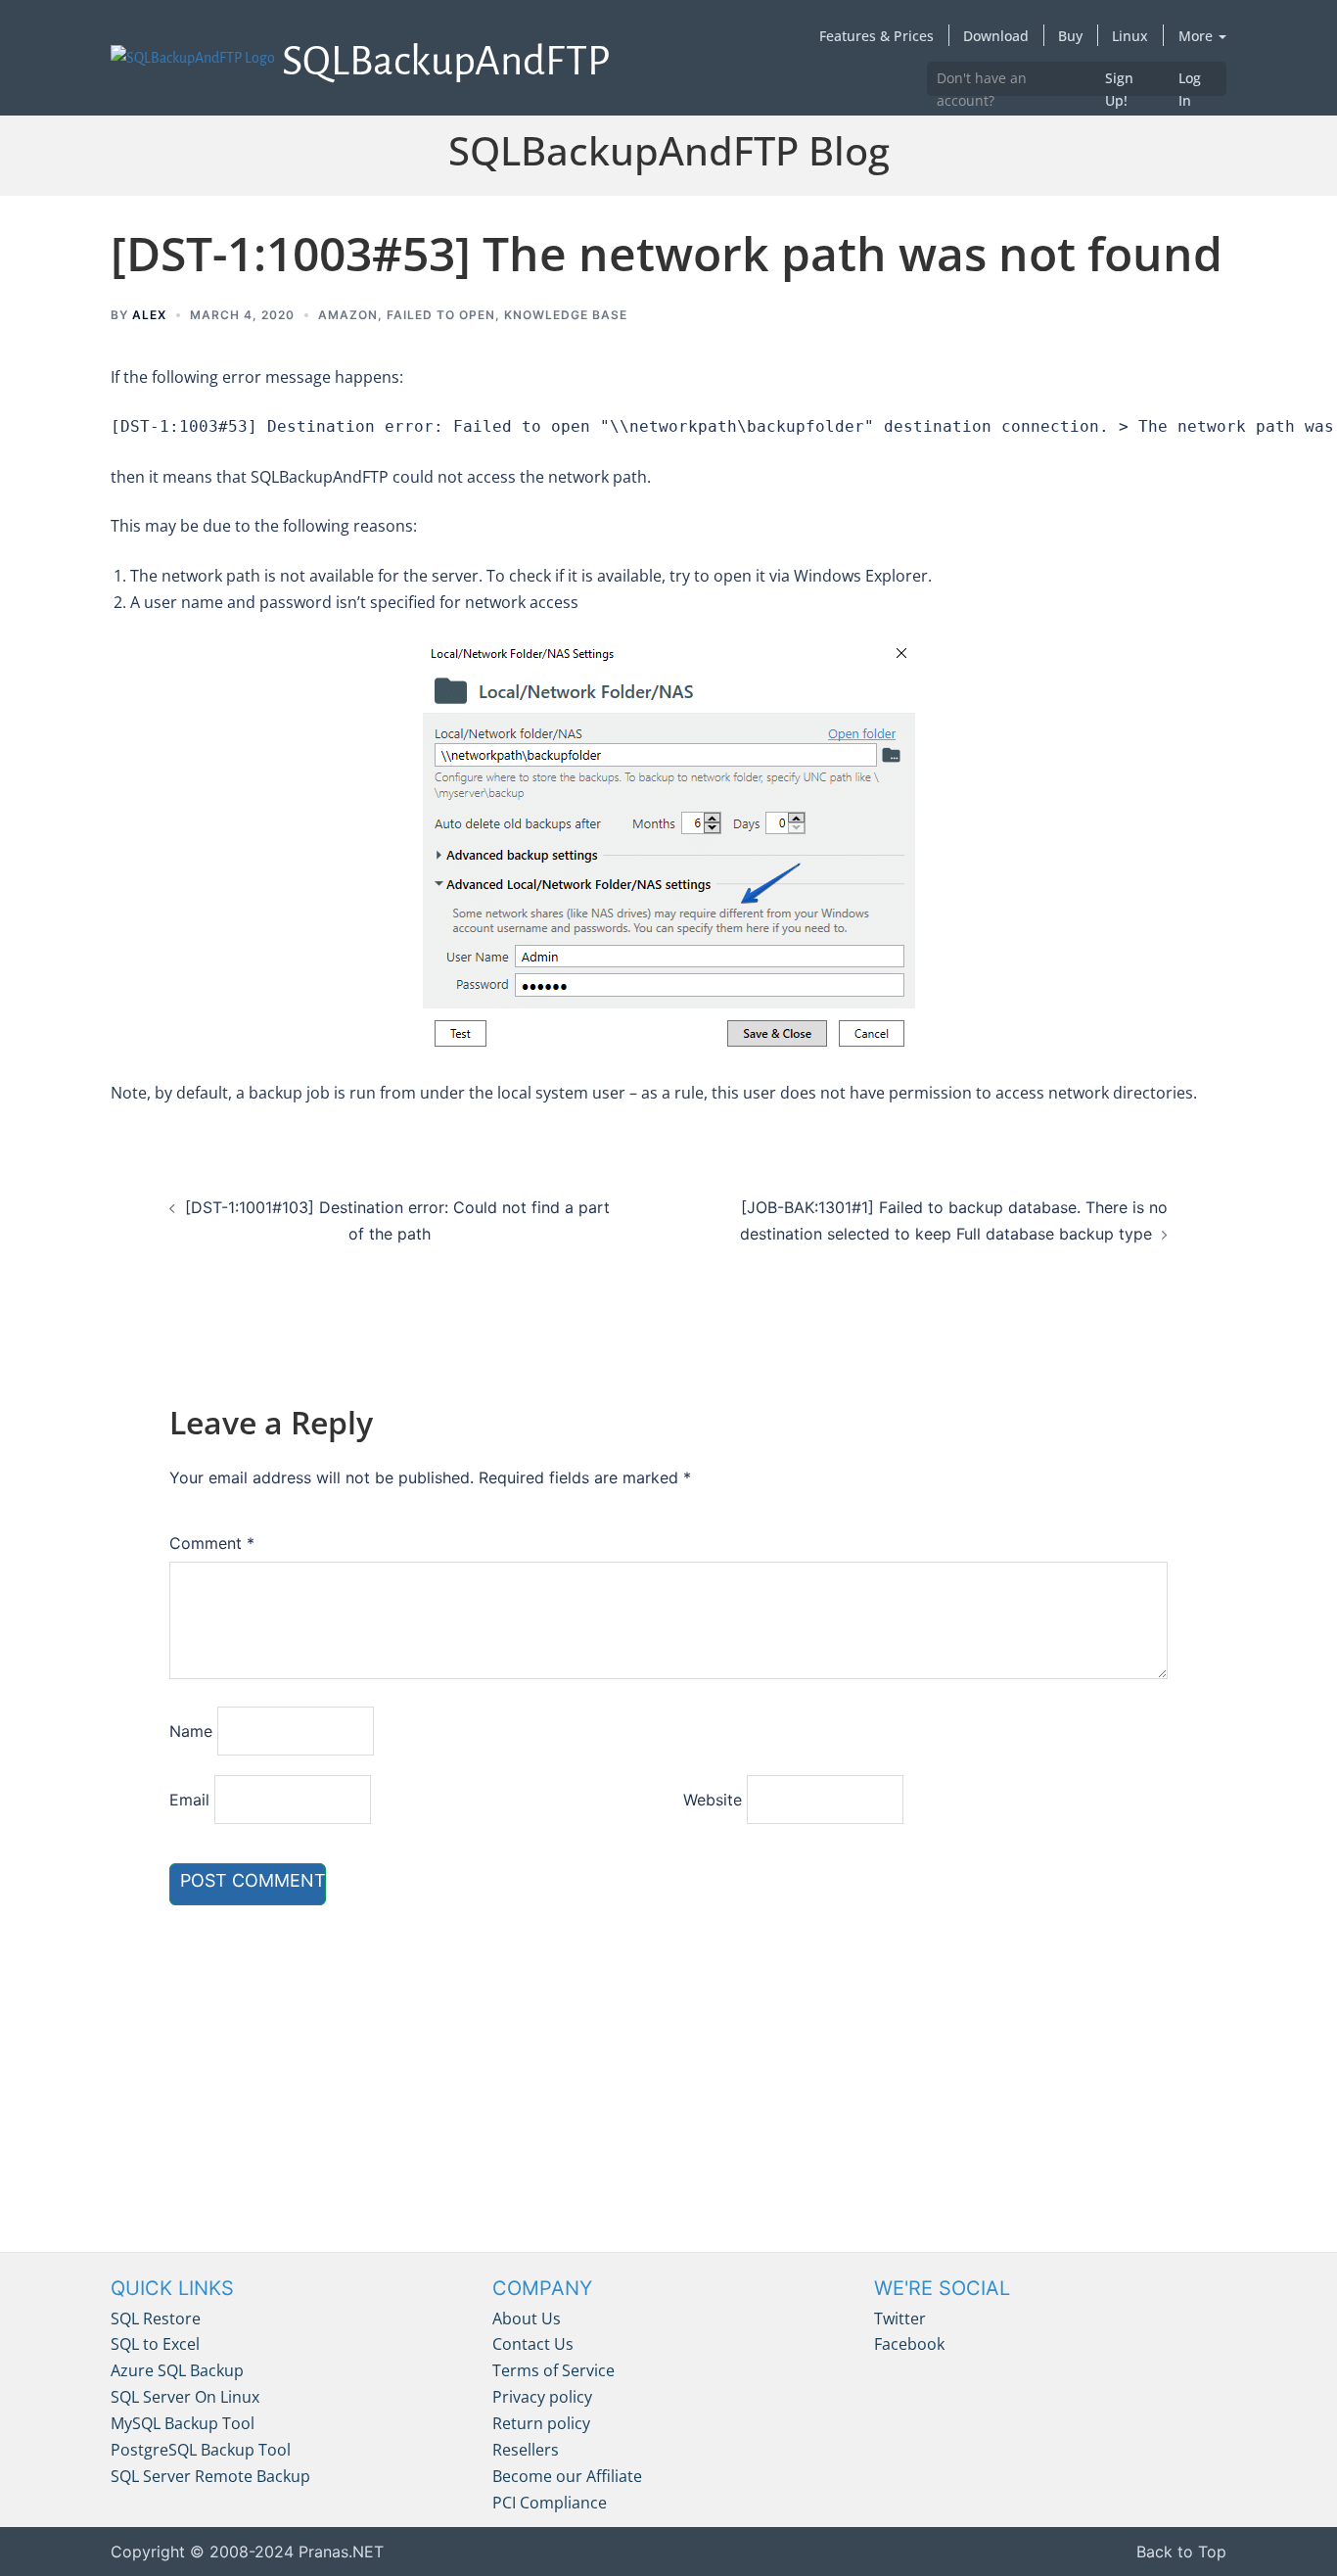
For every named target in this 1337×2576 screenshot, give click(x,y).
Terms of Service (553, 2370)
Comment (212, 1543)
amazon (348, 315)
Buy (1070, 36)
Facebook (909, 2344)
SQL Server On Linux (185, 2397)
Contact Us (533, 2344)
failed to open (441, 315)
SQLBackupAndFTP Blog (669, 150)
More (1198, 36)
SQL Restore (156, 2318)
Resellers (526, 2450)
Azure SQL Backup (177, 2370)
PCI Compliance (550, 2503)
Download (996, 36)
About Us (527, 2318)
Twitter (900, 2318)
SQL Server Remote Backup (210, 2476)
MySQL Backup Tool (183, 2423)
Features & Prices (876, 36)
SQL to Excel (155, 2344)
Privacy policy (542, 2397)
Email (189, 1800)
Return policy (541, 2423)
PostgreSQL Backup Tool (201, 2450)
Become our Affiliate (567, 2476)
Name (191, 1731)
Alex (149, 315)
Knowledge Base (566, 315)
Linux (1130, 36)
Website (713, 1800)
